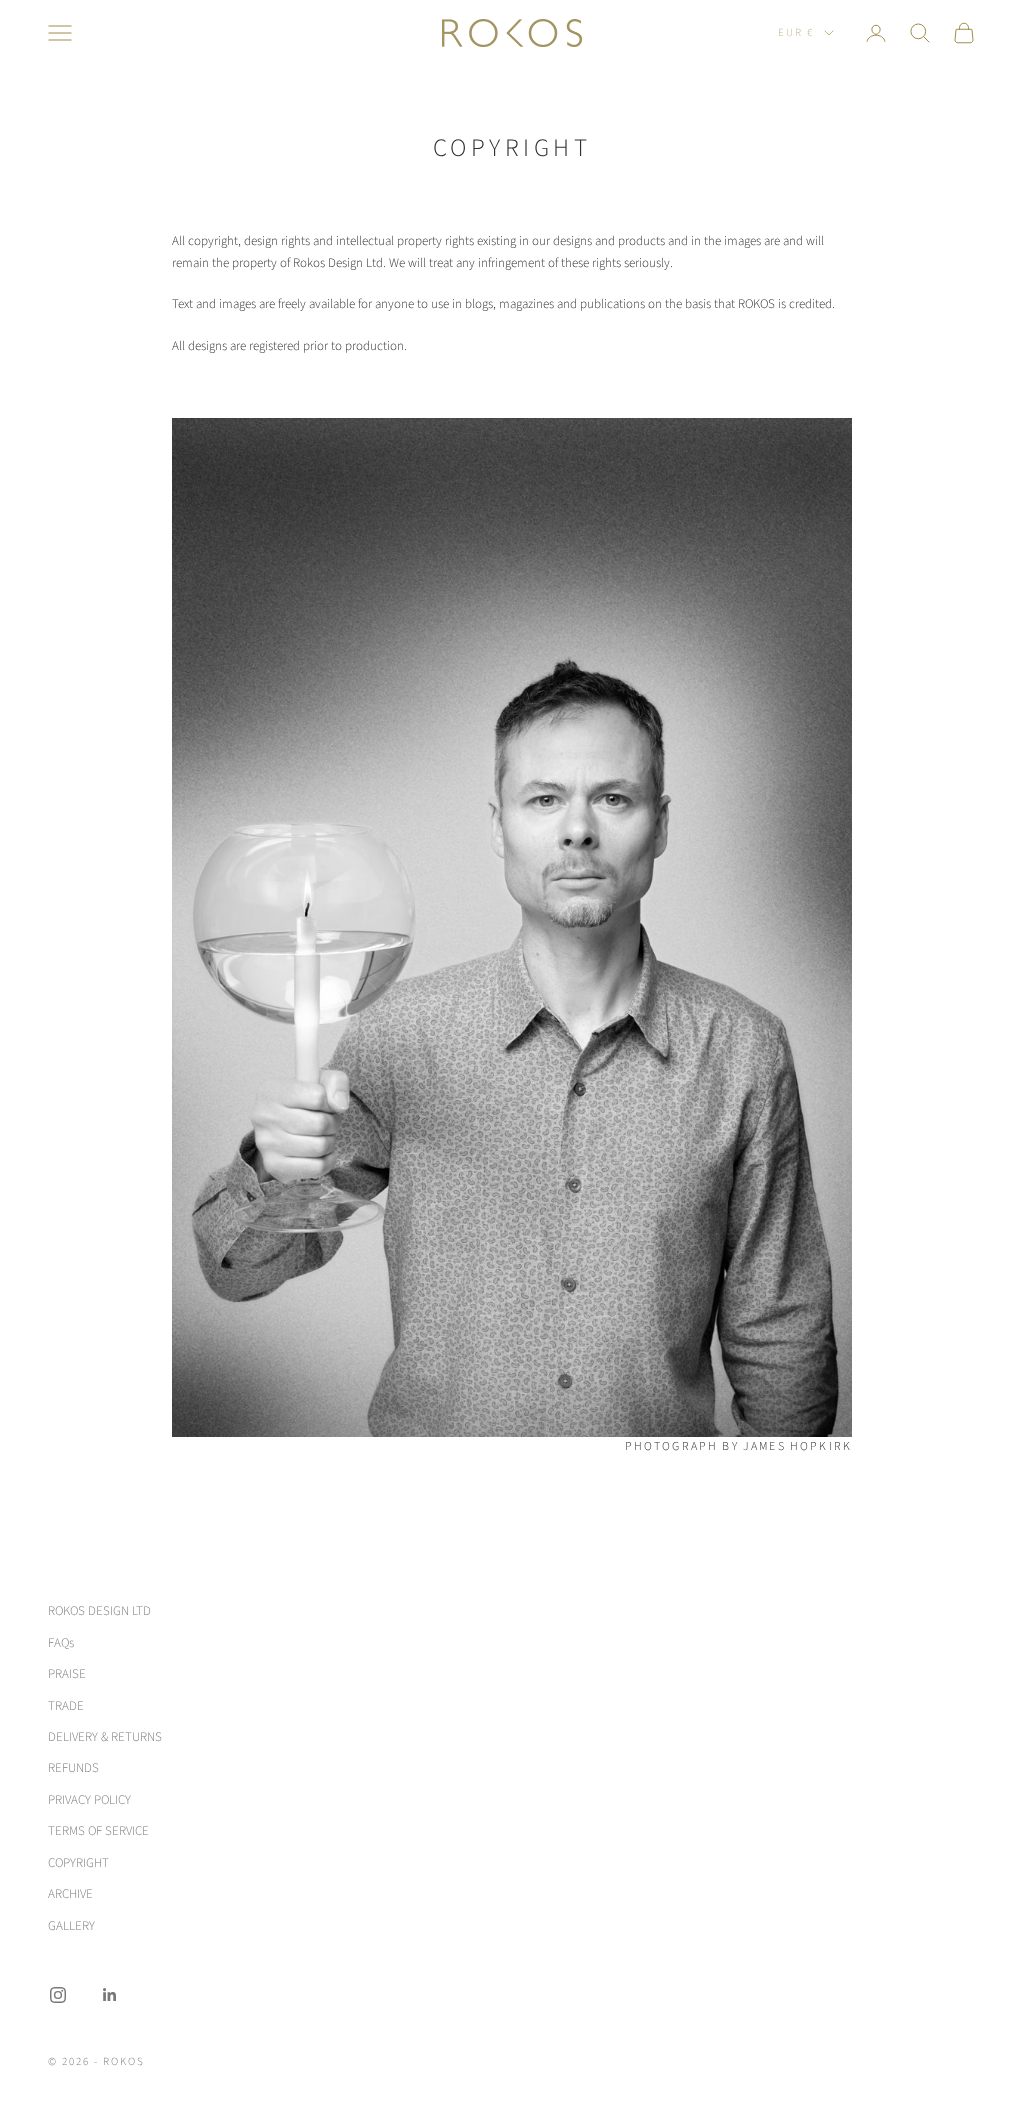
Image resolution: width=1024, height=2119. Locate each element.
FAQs (61, 1643)
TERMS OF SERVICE (98, 1831)
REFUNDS (73, 1768)
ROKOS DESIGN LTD (99, 1611)
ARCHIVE (70, 1894)
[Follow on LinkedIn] (110, 1995)
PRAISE (67, 1674)
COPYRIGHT (78, 1863)
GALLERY (71, 1926)
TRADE (66, 1706)
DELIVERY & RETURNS (105, 1737)
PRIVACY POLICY (89, 1800)
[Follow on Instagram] (58, 1995)
